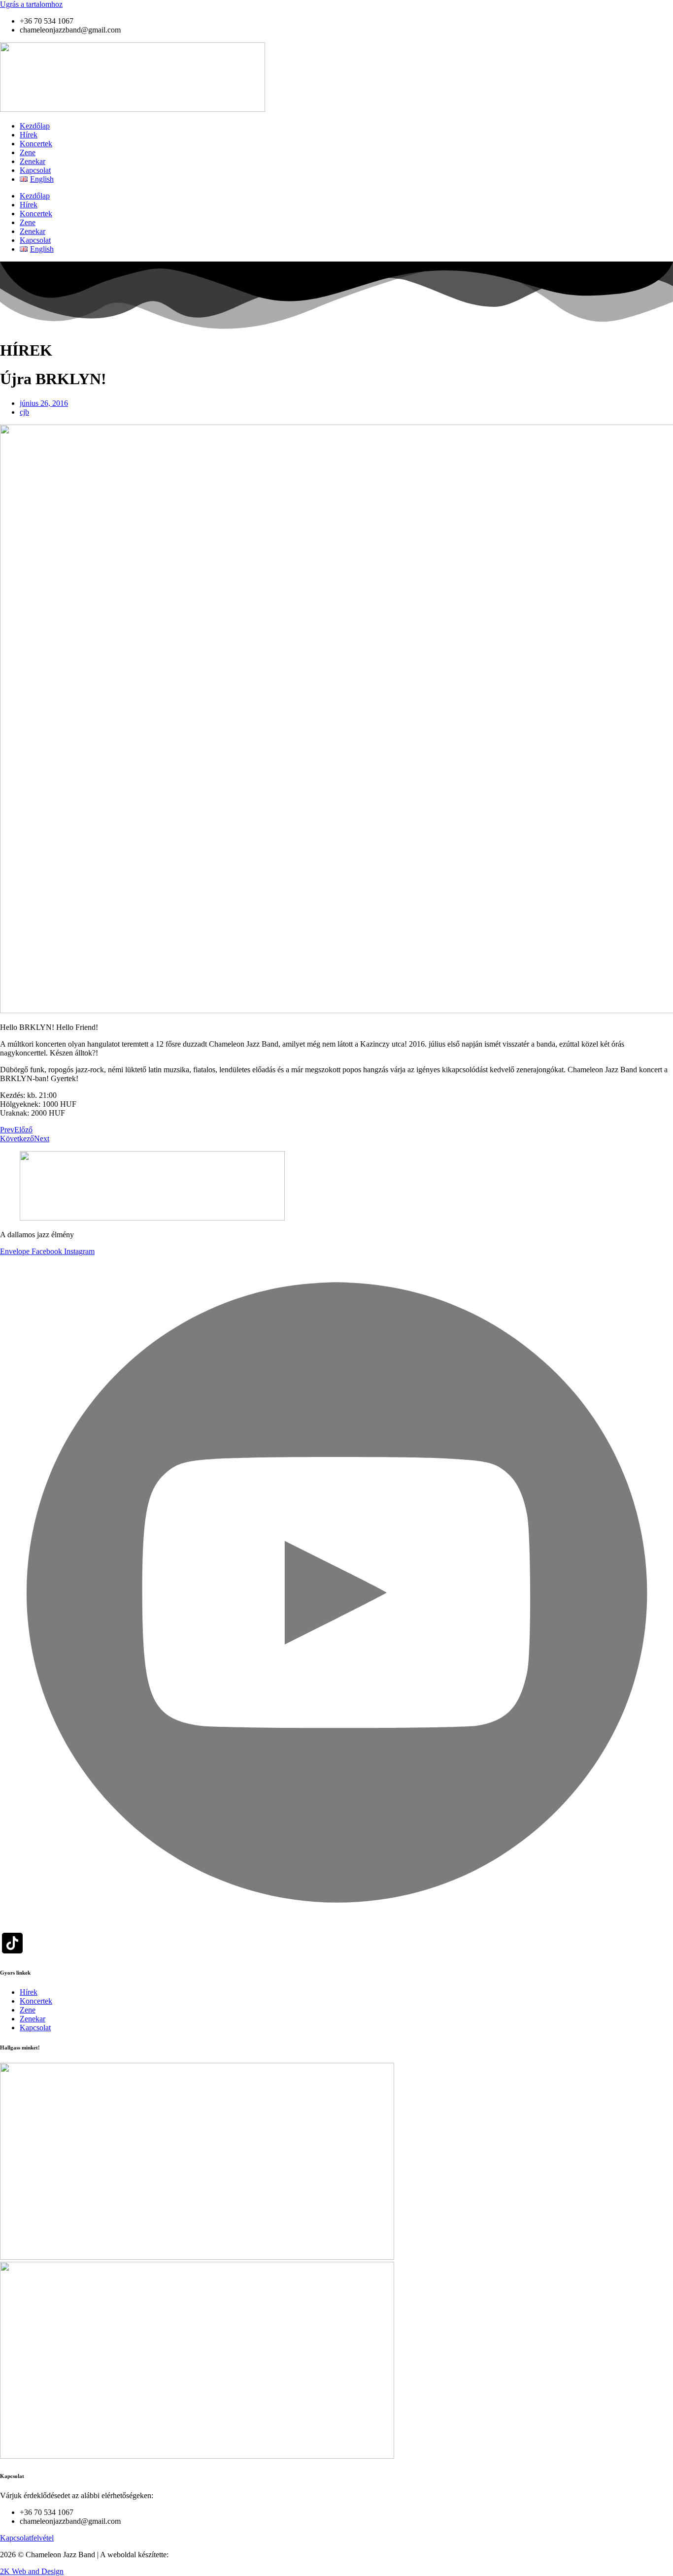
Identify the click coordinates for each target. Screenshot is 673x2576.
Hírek (29, 135)
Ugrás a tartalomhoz (31, 4)
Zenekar (33, 161)
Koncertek (36, 144)
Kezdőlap (35, 126)
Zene (28, 152)
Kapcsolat (35, 170)
